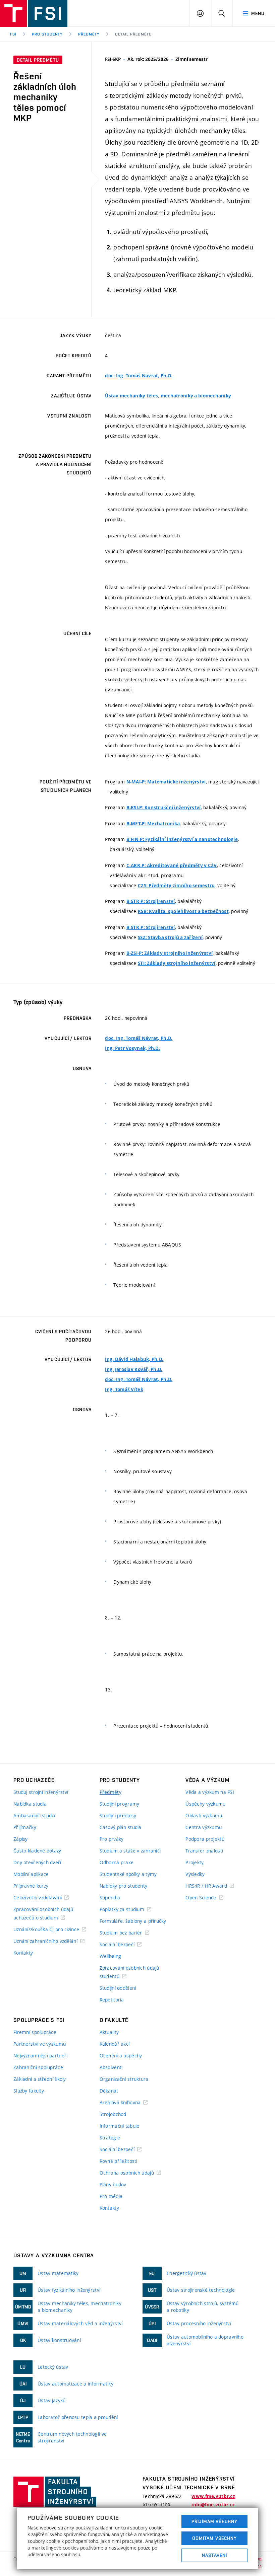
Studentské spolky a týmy (128, 1874)
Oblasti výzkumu (204, 1815)
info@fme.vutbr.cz (213, 2505)
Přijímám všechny (214, 2521)
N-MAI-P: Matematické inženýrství (166, 782)
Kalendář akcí (115, 2044)
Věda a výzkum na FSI (210, 1792)
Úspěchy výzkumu (205, 1804)
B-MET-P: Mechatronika (153, 824)
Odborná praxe (117, 1862)
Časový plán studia (121, 1827)
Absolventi (111, 2067)
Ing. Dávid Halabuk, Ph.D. (134, 1359)
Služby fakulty (29, 2091)
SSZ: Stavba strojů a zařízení (170, 937)
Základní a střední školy (40, 2079)
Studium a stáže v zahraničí (130, 1851)
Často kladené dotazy (37, 1851)
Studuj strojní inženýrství (41, 1792)
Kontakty (23, 1953)
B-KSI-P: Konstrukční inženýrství (164, 808)
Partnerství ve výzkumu (40, 2044)
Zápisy (21, 1839)
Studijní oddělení (118, 1988)
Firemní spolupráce (35, 2032)
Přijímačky (25, 1827)
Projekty (195, 1862)
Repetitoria (112, 2000)
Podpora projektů (205, 1839)
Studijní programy (120, 1804)
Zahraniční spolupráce (38, 2067)
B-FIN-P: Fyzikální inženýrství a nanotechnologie (182, 839)
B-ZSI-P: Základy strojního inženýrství (170, 953)
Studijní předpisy (118, 1815)
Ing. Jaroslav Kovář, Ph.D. (134, 1369)
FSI (13, 34)
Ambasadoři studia (35, 1815)
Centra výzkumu (204, 1827)
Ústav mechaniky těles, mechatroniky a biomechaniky (168, 396)
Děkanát (109, 2091)
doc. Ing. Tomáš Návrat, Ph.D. (139, 376)
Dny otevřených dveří (37, 1862)
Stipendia (110, 1898)
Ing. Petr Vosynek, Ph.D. (132, 1048)
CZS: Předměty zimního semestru (176, 886)
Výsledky (195, 1874)
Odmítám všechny (215, 2538)
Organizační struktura (124, 2079)
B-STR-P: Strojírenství (151, 901)
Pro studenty (47, 34)
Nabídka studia (30, 1804)
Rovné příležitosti (119, 2161)
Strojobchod (113, 2114)
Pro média (111, 2196)
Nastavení (214, 2555)
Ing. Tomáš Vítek (124, 1389)
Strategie (110, 2138)
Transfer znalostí (204, 1851)
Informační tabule (120, 2126)
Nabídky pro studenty (124, 1886)
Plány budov (113, 2184)
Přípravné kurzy (31, 1886)
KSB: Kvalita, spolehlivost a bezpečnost (183, 911)
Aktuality (109, 2032)
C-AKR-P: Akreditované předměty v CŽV (172, 865)
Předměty (89, 34)
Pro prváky (112, 1839)
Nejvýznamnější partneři (40, 2056)
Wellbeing (111, 1956)
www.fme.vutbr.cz (213, 2496)
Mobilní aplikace (31, 1874)
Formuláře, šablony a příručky (133, 1921)
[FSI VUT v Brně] (34, 13)
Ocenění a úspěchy (121, 2056)
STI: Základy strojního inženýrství (177, 963)
